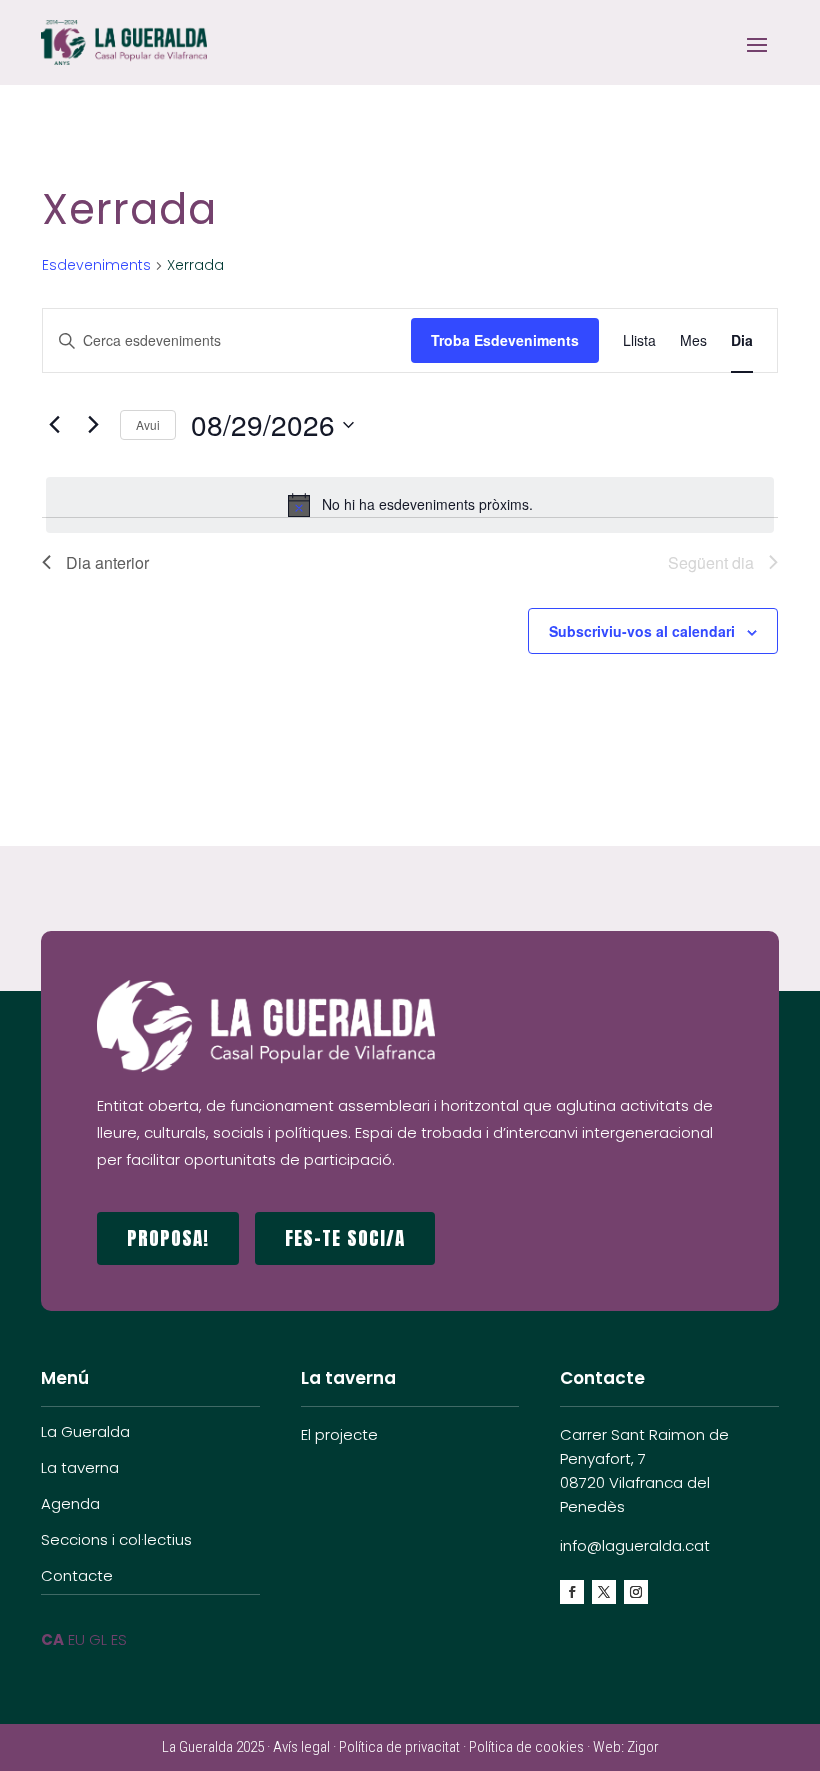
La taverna (80, 1467)
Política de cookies (526, 1747)
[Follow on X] (604, 1592)
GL (98, 1639)
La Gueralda (85, 1431)
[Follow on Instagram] (636, 1592)
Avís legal (301, 1747)
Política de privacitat (399, 1747)
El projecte (339, 1434)
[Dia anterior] (54, 425)
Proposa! (168, 1237)
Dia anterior (107, 562)
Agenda (70, 1503)
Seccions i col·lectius (116, 1539)
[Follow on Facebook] (572, 1592)
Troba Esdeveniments (505, 340)
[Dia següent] (93, 425)
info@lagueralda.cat (635, 1545)
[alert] (410, 505)
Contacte (77, 1575)
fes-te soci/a (345, 1237)
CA (52, 1639)
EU (76, 1639)
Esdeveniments (96, 265)
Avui (148, 424)
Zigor (643, 1747)
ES (119, 1639)
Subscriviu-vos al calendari (642, 631)
